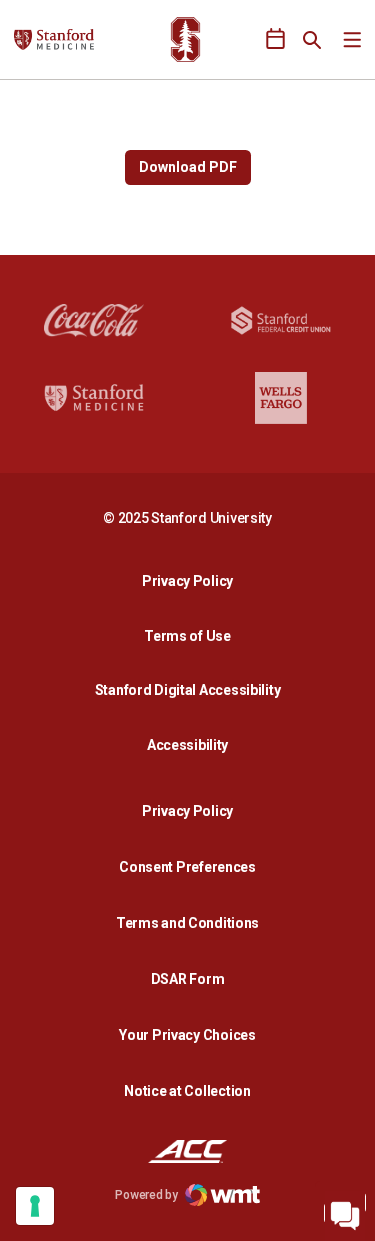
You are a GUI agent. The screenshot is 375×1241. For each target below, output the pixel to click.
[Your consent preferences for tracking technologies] (35, 1206)
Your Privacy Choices (187, 1035)
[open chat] (345, 1211)
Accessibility (192, 744)
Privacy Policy (192, 580)
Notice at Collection (187, 1091)
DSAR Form (187, 979)
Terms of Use (187, 636)
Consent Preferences (187, 867)
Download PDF (188, 167)
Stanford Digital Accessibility (193, 689)
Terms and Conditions (187, 923)
